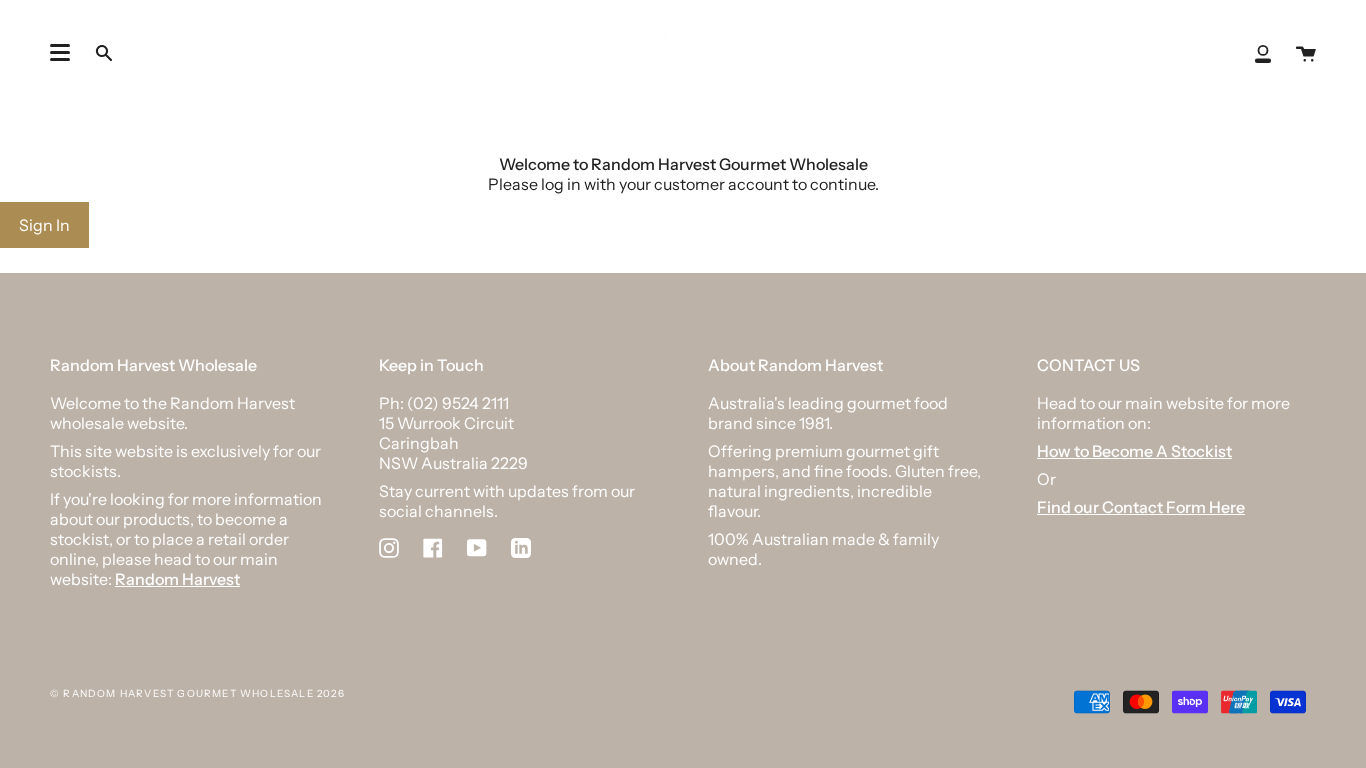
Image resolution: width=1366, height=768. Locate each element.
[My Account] (1263, 52)
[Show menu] (60, 53)
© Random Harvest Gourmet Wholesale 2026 (197, 693)
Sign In (44, 225)
